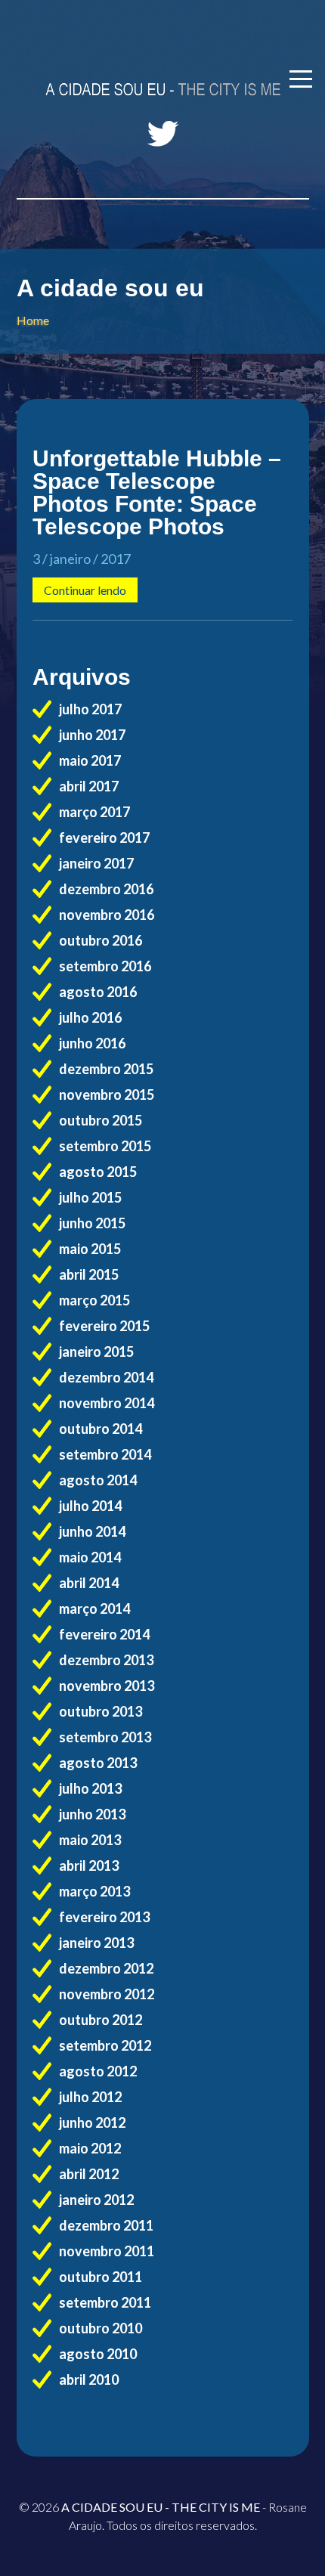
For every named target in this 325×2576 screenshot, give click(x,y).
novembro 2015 (107, 1094)
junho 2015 (92, 1223)
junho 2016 (92, 1043)
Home (33, 320)
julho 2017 (90, 709)
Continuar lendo (85, 590)
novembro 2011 (107, 2251)
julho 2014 (90, 1506)
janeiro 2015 (96, 1351)
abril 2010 (89, 2379)
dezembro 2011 (106, 2225)
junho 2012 (92, 2122)
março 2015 (94, 1300)
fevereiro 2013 (104, 1917)
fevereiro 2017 (104, 838)
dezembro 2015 (106, 1069)
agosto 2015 (98, 1172)
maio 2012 (90, 2148)
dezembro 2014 (106, 1377)
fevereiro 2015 (104, 1326)
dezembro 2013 (106, 1660)
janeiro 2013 (96, 1943)
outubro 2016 (101, 940)
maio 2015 (90, 1249)
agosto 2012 (98, 2071)
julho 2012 (90, 2097)
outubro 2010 (101, 2328)
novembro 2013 (107, 1686)
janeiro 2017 (96, 863)
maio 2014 (90, 1557)
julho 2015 (90, 1197)
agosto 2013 (98, 1763)
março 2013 (94, 1891)
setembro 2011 (105, 2302)
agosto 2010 (98, 2354)
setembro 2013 (105, 1737)
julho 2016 (90, 1017)
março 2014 (94, 1608)
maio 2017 (90, 760)
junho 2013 (92, 1814)
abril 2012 (89, 2174)
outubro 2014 (101, 1429)
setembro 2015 (105, 1146)
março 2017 (94, 812)
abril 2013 (89, 1865)
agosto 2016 (98, 992)
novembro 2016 (107, 915)
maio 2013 (90, 1840)
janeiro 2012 (96, 2200)
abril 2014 (89, 1583)
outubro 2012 (101, 2020)
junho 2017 (92, 735)
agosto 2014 (98, 1480)
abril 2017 (89, 786)
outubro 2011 (101, 2277)
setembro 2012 (105, 2045)
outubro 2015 (101, 1120)
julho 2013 (90, 1788)
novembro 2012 (107, 1994)
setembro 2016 (105, 966)
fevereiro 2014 (104, 1634)
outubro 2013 (101, 1711)
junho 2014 (92, 1531)
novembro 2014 (107, 1403)
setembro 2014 (105, 1454)
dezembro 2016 (106, 889)
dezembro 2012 (106, 1968)
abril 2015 (89, 1274)
